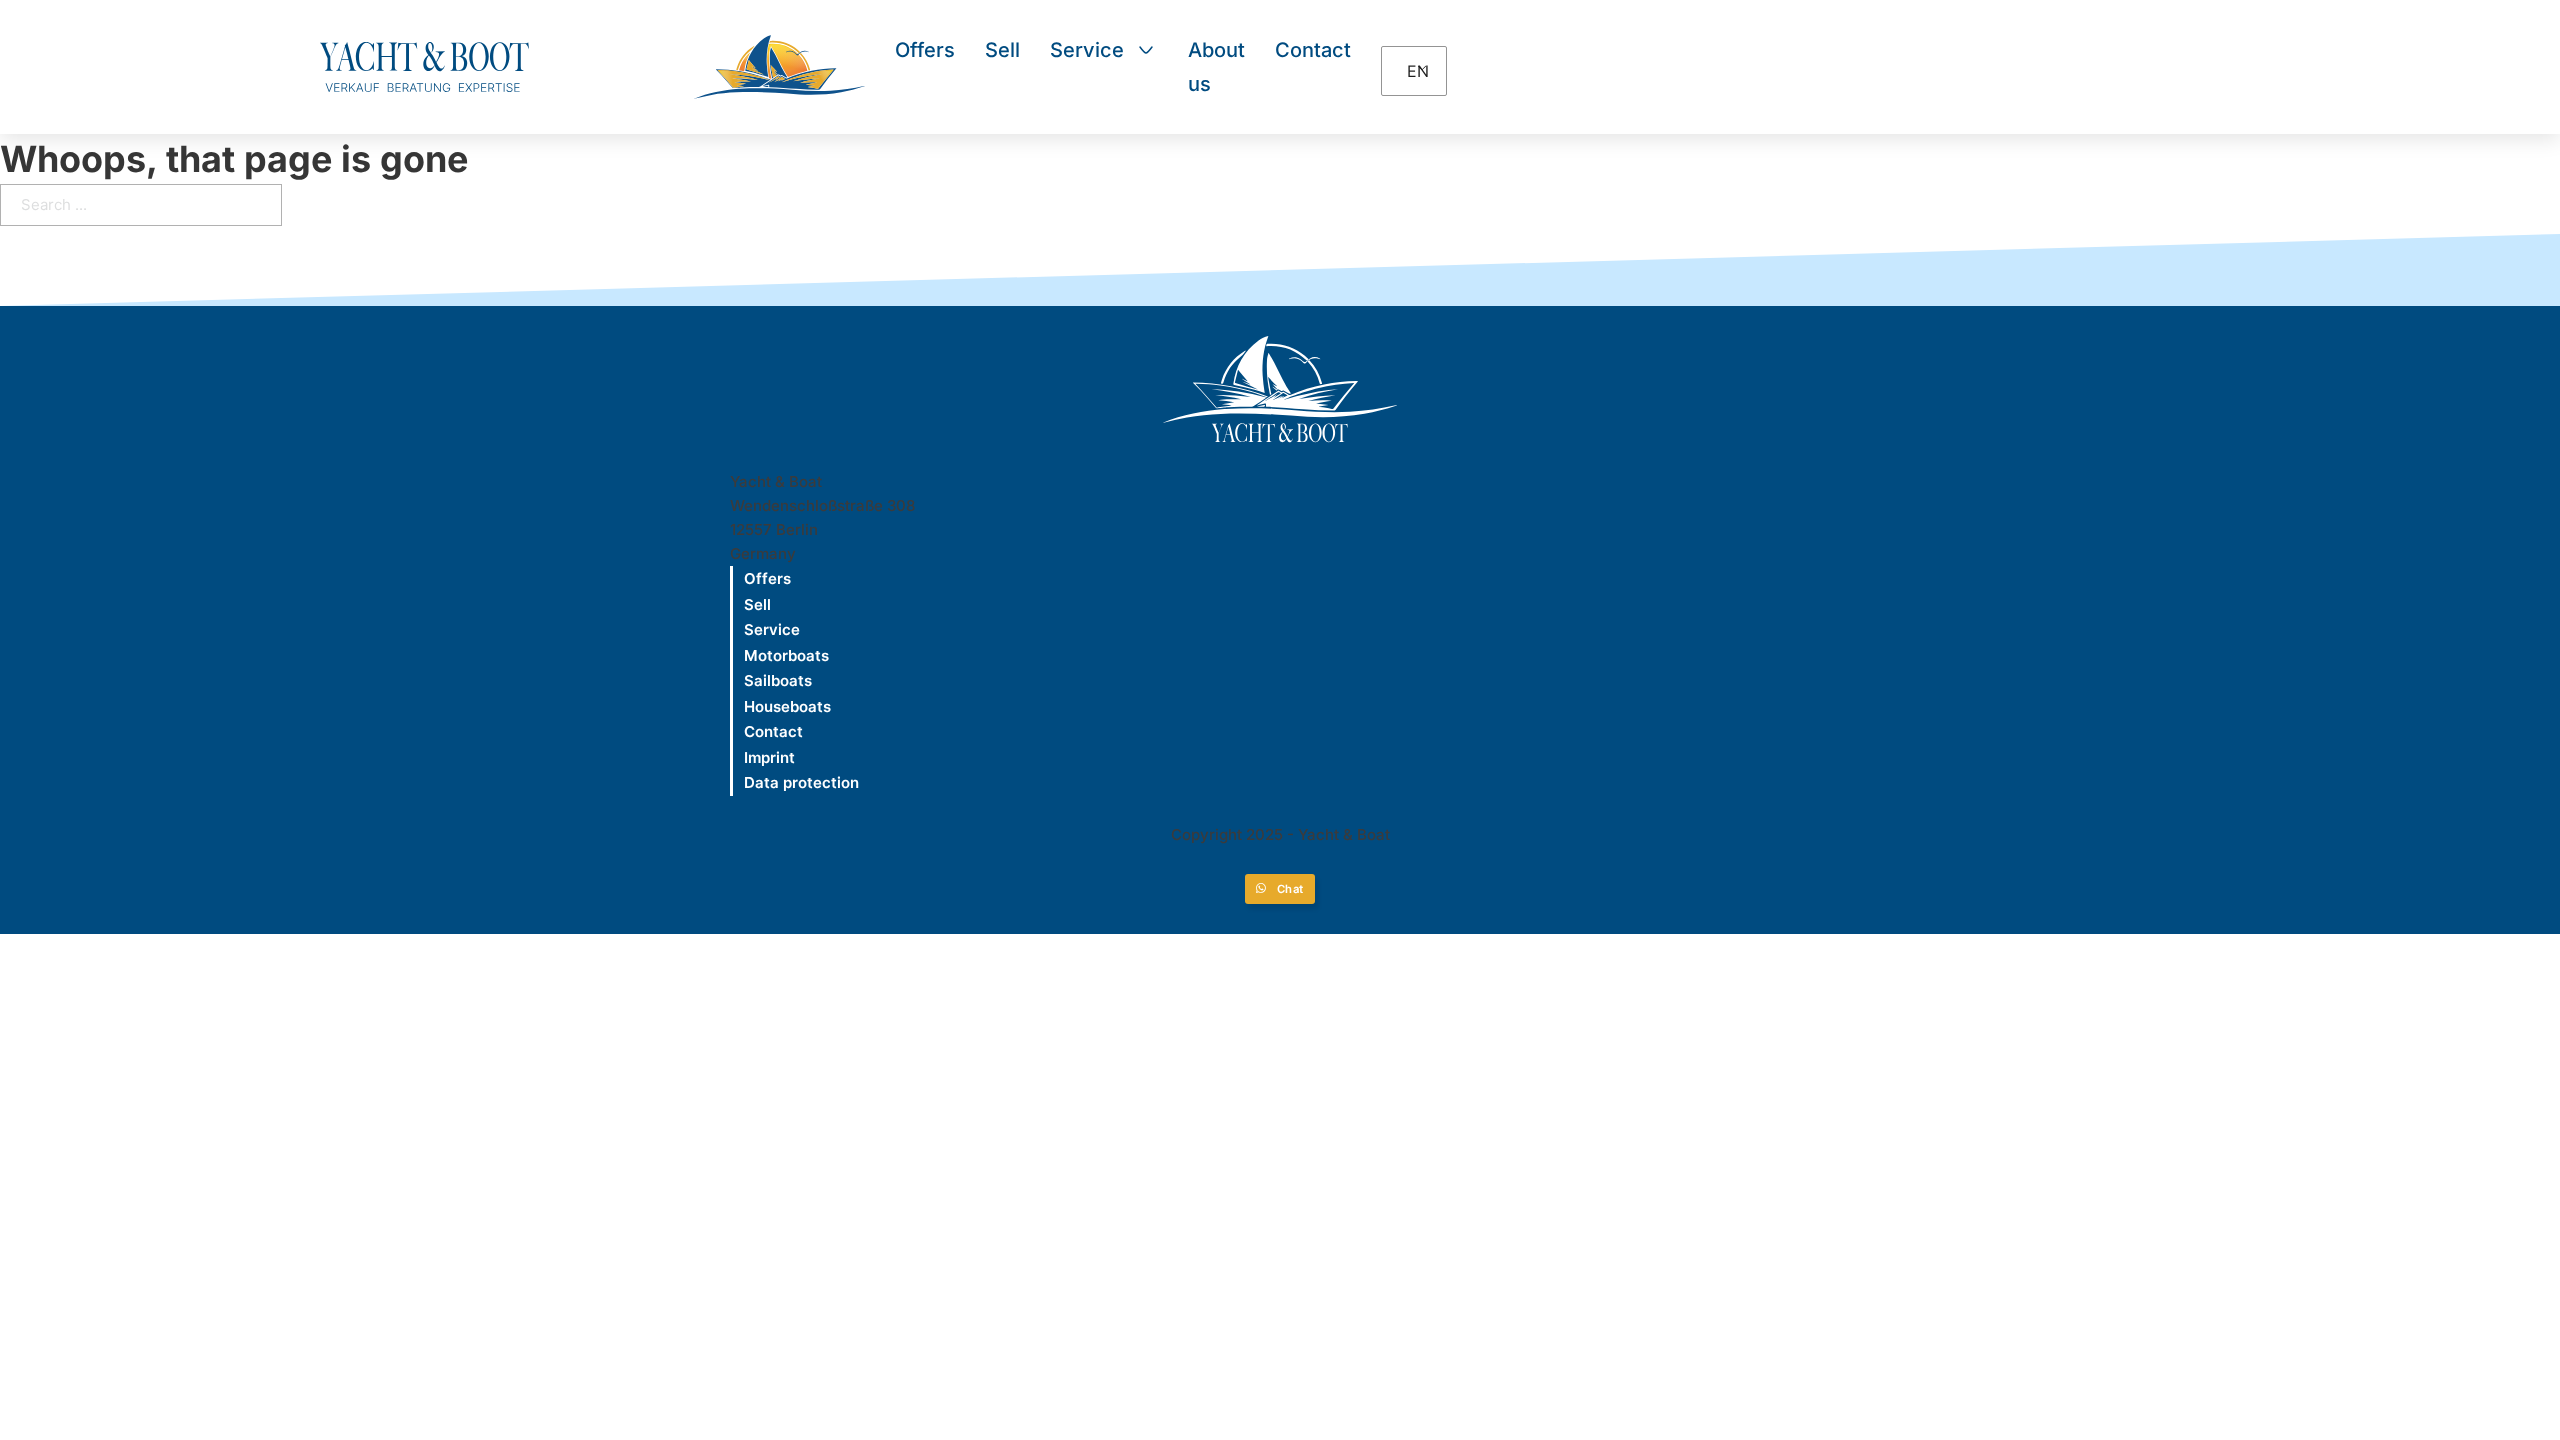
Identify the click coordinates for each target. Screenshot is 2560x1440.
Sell (1002, 50)
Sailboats (778, 680)
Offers (925, 50)
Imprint (769, 757)
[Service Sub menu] (1146, 50)
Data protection (801, 782)
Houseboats (787, 706)
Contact (1313, 50)
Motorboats (786, 655)
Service (1087, 50)
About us (1216, 67)
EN (1416, 71)
